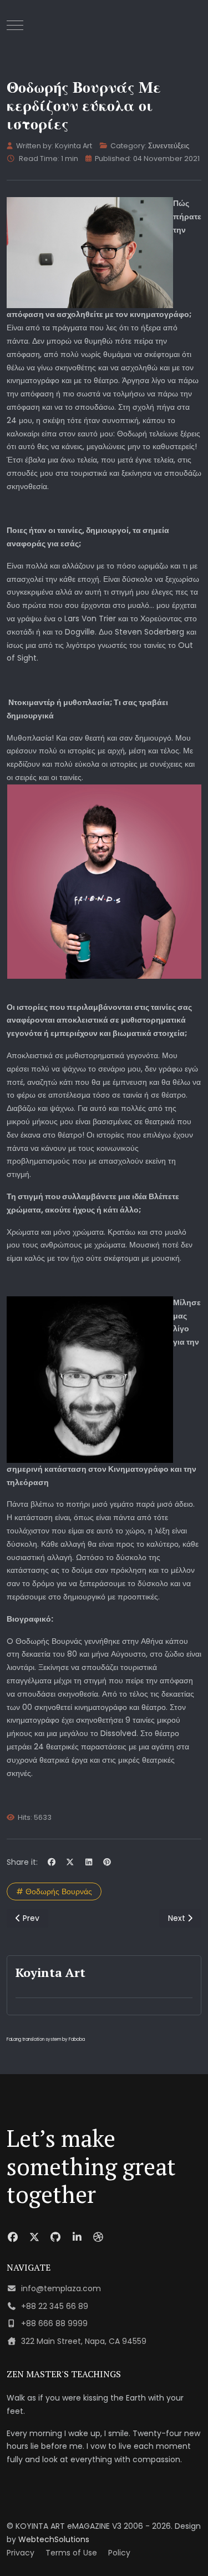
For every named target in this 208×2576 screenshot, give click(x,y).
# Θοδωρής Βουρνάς (54, 1891)
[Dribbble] (98, 2237)
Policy (119, 2553)
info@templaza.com (61, 2288)
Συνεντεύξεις (169, 146)
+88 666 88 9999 (54, 2323)
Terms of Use (71, 2553)
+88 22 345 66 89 (55, 2306)
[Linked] (77, 2237)
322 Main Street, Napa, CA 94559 (84, 2341)
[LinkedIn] (89, 1862)
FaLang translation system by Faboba (46, 2039)
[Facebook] (52, 1862)
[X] (70, 1862)
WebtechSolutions (54, 2539)
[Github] (56, 2237)
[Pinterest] (108, 1862)
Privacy (21, 2553)
